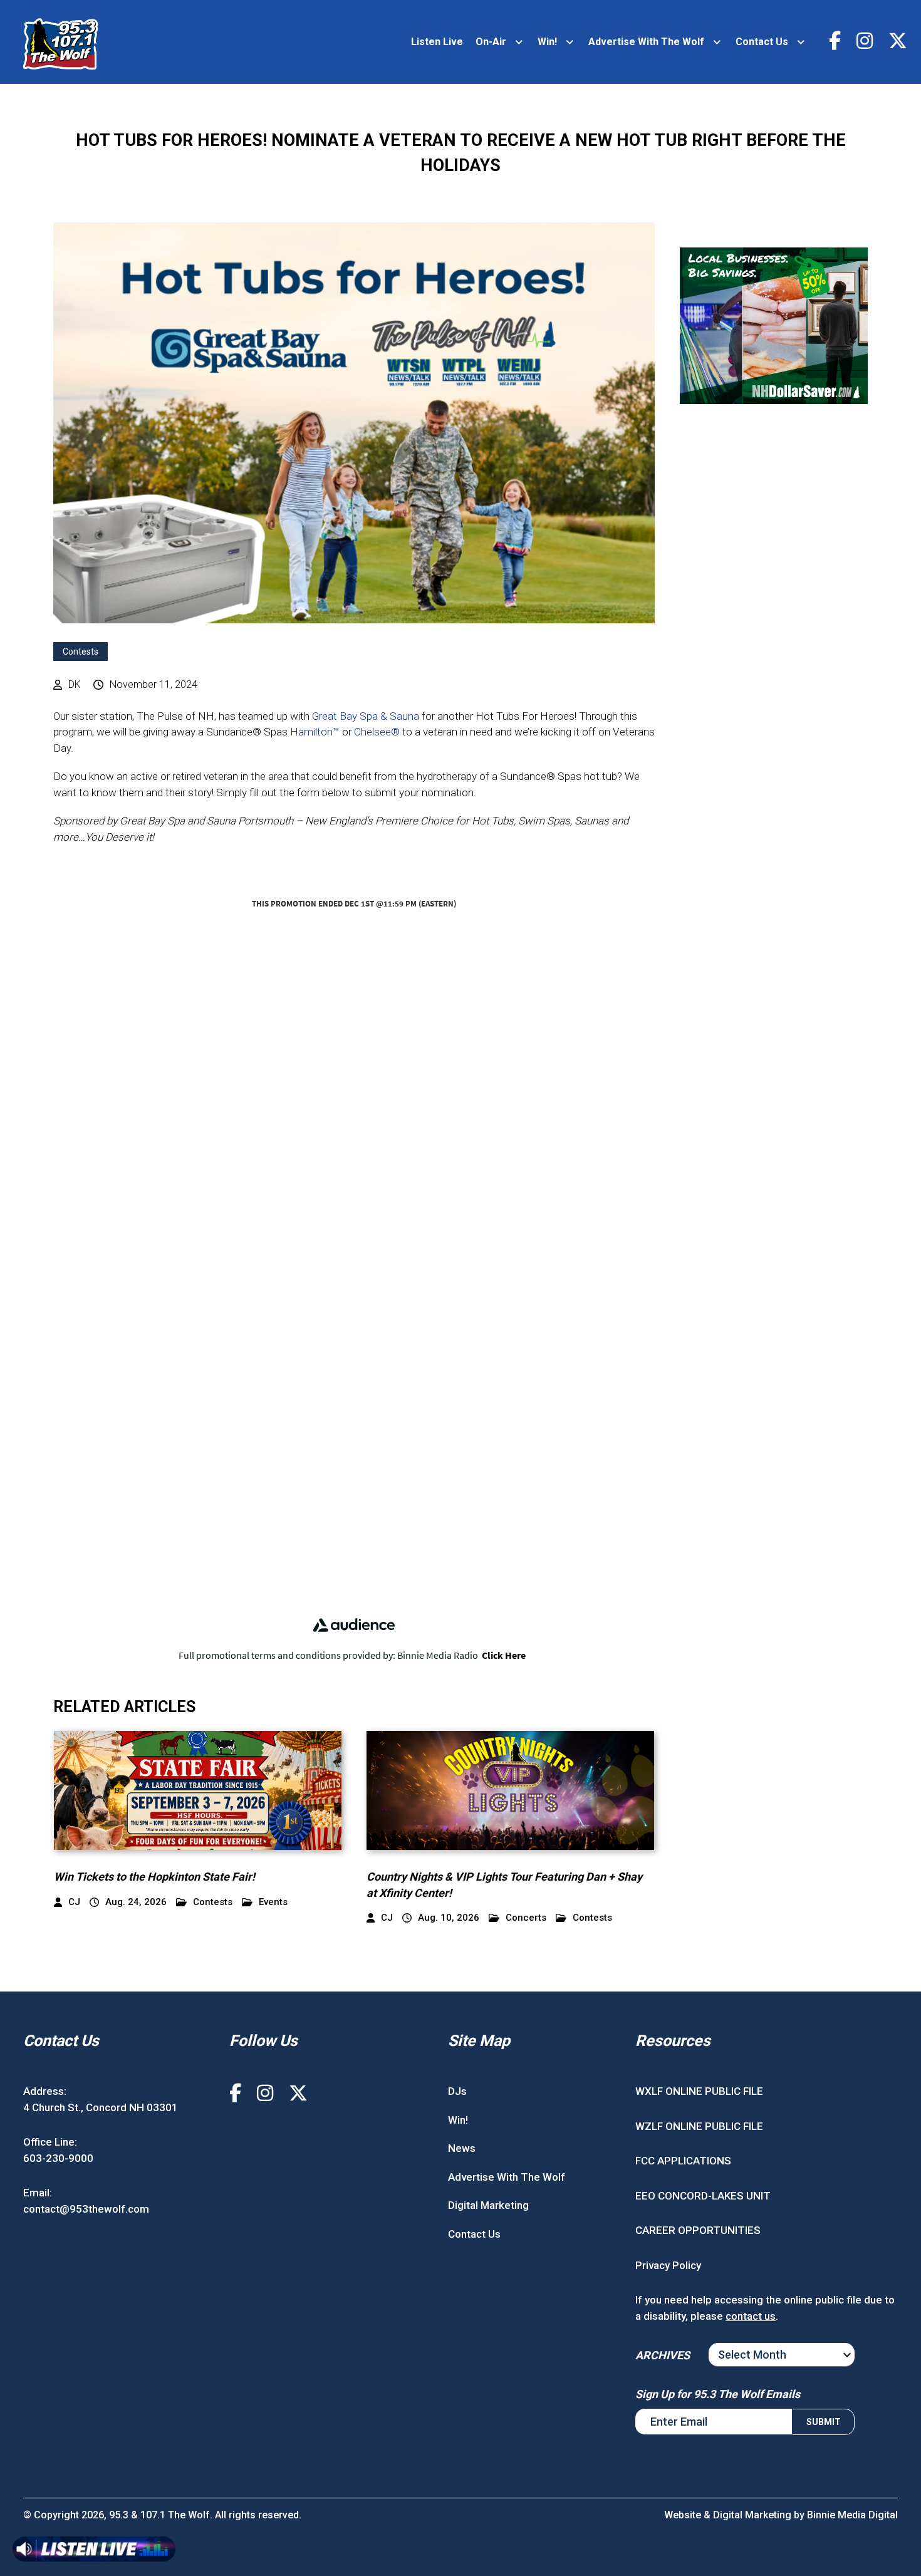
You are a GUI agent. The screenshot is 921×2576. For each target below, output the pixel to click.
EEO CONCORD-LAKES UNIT (703, 2196)
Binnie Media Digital (852, 2515)
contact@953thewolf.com (86, 2209)
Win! (547, 42)
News (462, 2148)
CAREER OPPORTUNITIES (698, 2230)
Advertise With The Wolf (646, 42)
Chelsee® (377, 732)
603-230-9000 (58, 2158)
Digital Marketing (488, 2205)
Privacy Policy (668, 2265)
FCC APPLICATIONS (683, 2161)
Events (273, 1902)
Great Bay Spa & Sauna (366, 716)
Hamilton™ (315, 732)
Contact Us (762, 42)
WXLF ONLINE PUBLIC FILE (699, 2091)
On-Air (491, 42)
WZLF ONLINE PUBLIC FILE (699, 2126)
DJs (457, 2091)
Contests (81, 652)
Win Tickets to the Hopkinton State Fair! (154, 1877)
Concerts (526, 1918)
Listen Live (437, 42)
